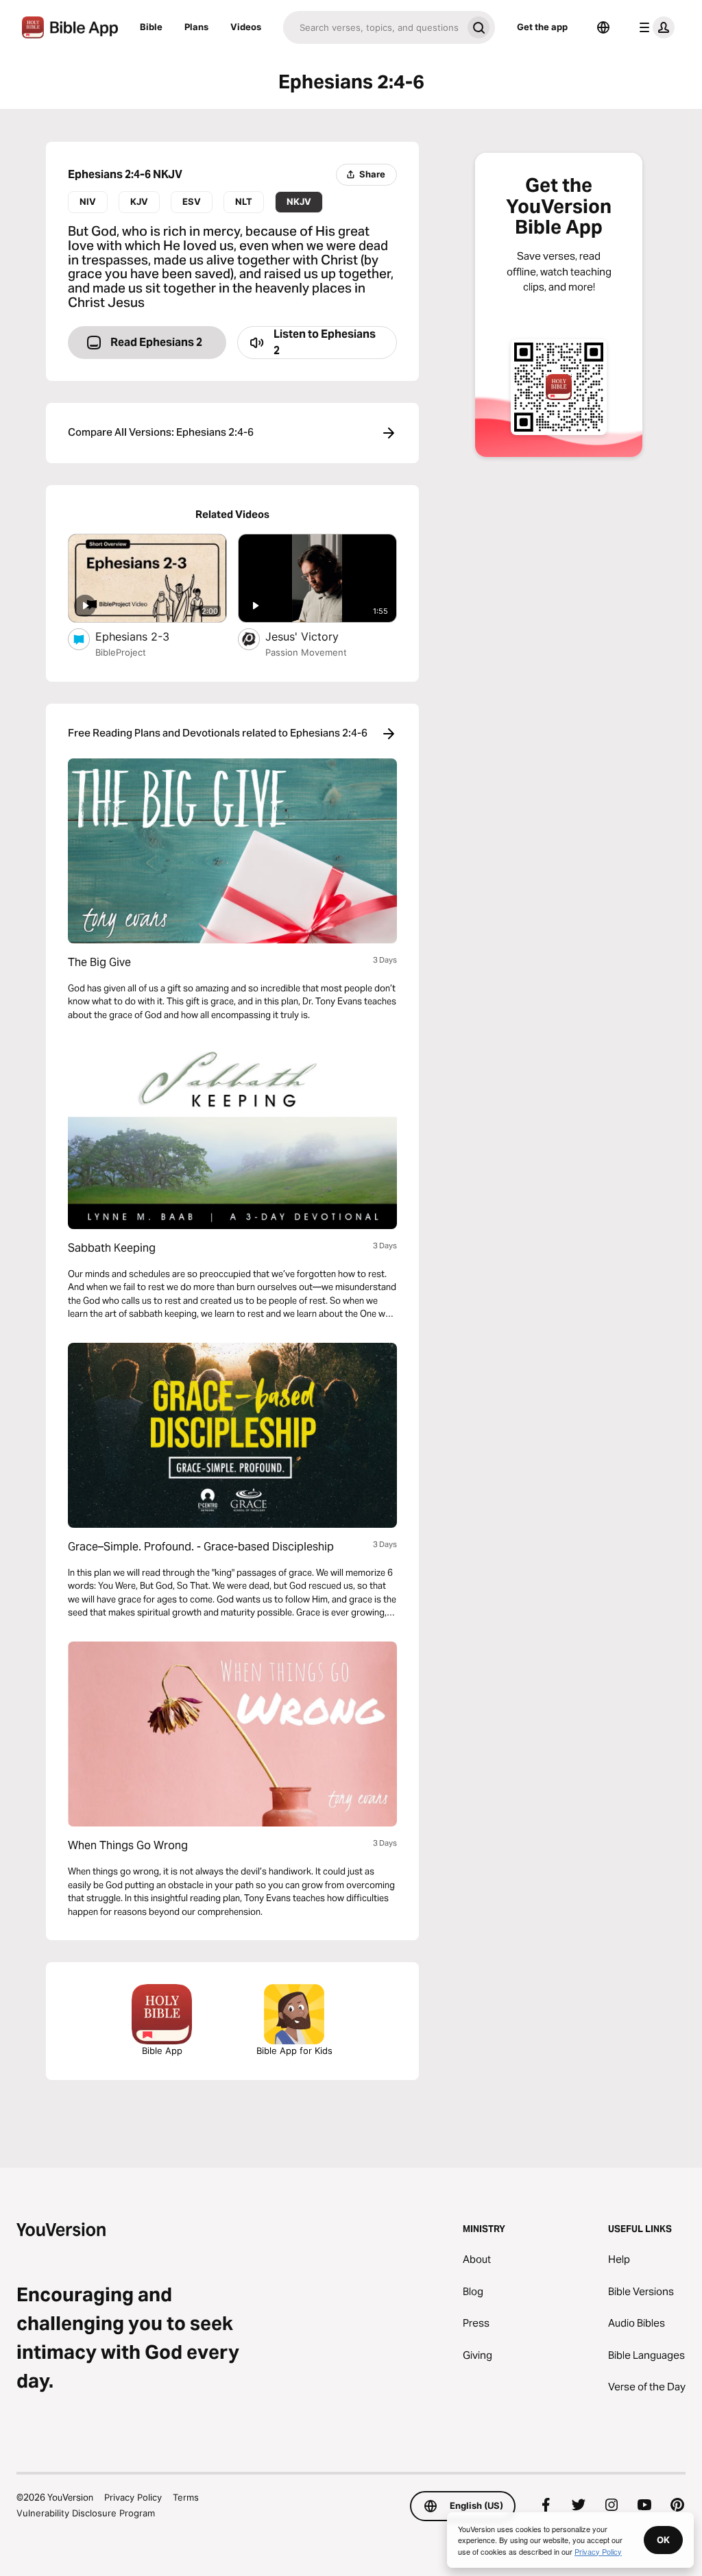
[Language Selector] (603, 27)
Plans (196, 27)
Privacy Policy (133, 2497)
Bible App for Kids (294, 2051)
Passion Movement (306, 652)
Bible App (162, 2051)
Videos (246, 27)
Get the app (542, 27)
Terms (186, 2497)
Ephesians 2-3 (147, 636)
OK (663, 2540)
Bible (151, 27)
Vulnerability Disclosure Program (86, 2513)
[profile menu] (654, 27)
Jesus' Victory (315, 636)
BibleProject (121, 652)
